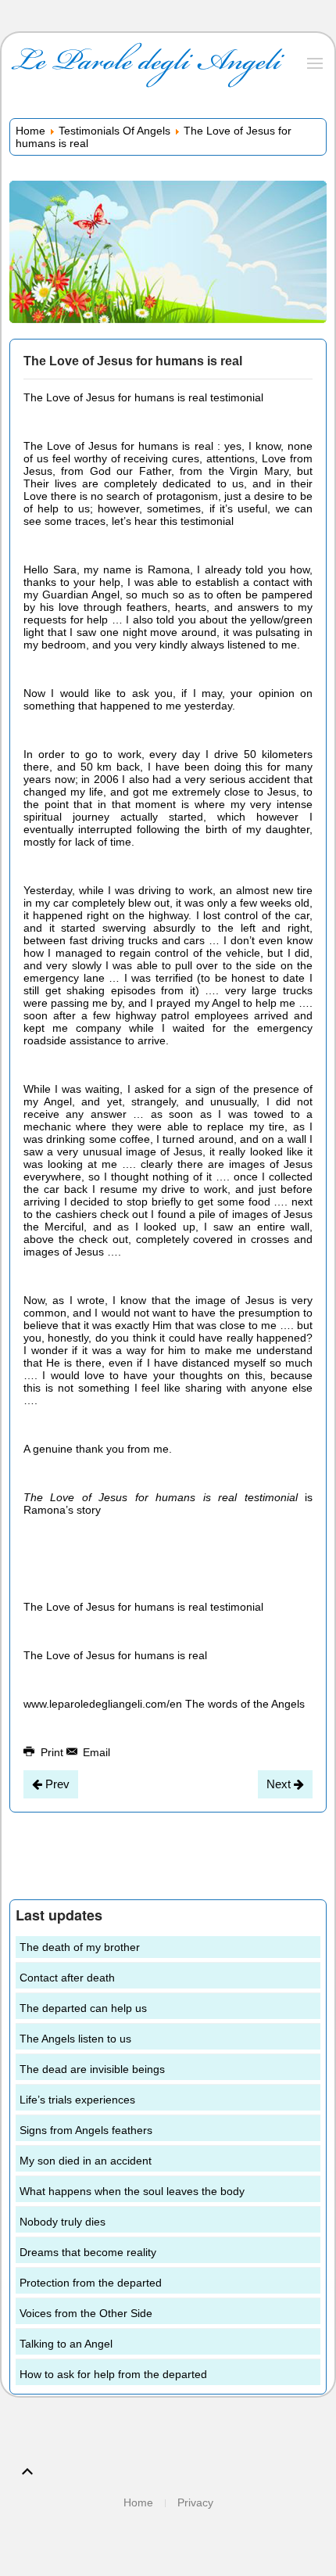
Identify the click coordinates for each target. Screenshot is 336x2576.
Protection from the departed (91, 2283)
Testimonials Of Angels (114, 131)
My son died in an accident (86, 2161)
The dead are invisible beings (92, 2069)
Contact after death (67, 1978)
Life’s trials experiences (77, 2100)
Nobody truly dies (63, 2222)
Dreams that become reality (88, 2252)
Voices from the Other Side (86, 2313)
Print (52, 1752)
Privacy (195, 2502)
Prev (56, 1784)
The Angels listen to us (75, 2039)
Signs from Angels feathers (86, 2130)
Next (280, 1784)
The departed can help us (83, 2008)
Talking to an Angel (66, 2344)
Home (30, 131)
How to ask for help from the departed (113, 2374)
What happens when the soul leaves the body (132, 2191)
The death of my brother (80, 1947)
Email (95, 1752)
